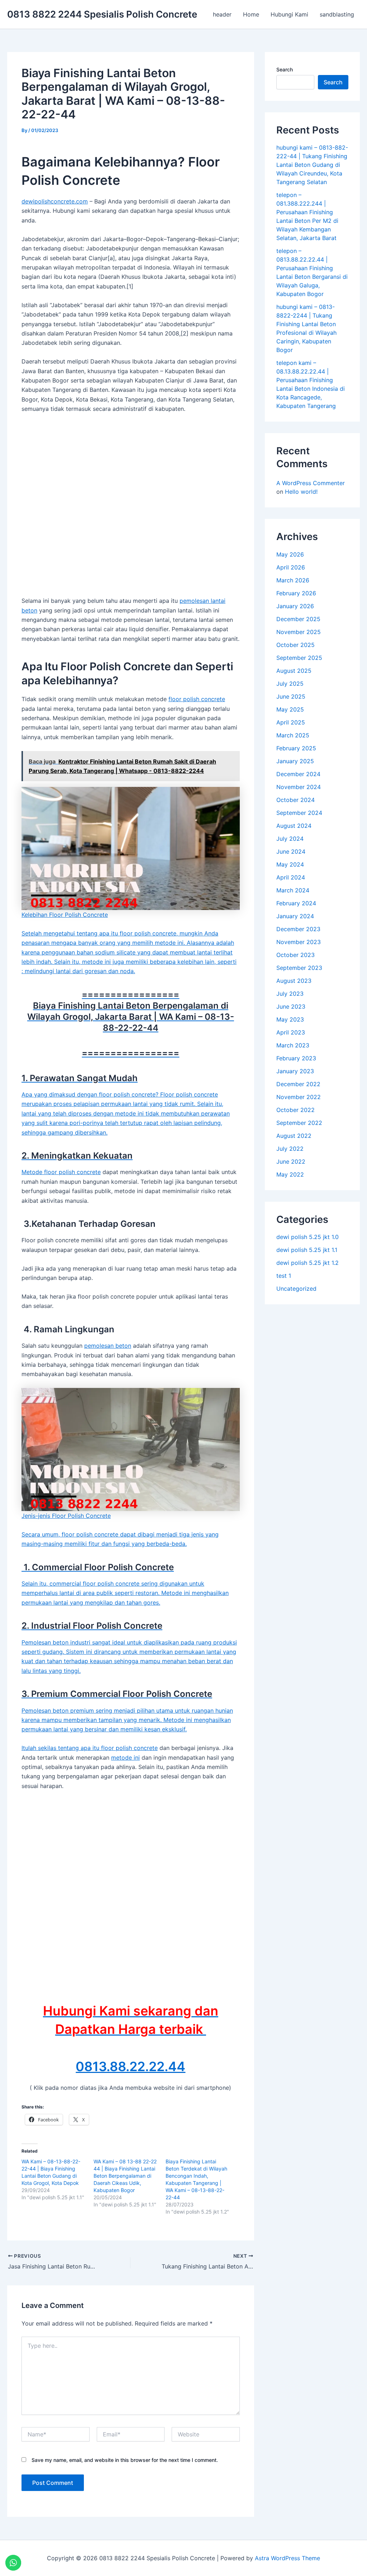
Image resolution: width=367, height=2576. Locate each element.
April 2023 (291, 1032)
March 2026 (293, 580)
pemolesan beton (108, 1346)
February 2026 (296, 593)
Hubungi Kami (289, 14)
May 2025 (290, 709)
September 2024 (299, 813)
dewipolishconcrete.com (55, 201)
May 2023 (290, 1019)
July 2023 (290, 994)
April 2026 (291, 567)
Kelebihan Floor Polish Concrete (65, 914)
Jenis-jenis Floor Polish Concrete (66, 1515)
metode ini (125, 1758)
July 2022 (290, 1149)
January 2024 (295, 916)
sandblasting (337, 14)
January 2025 (295, 761)
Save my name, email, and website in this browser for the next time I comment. (125, 2460)
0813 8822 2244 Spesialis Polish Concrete (102, 14)
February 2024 (296, 903)
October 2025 (295, 645)
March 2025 (293, 735)
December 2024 (298, 774)
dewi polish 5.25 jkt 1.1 (307, 1250)
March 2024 (293, 890)
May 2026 (290, 554)
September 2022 (299, 1123)
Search (285, 69)
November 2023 (299, 942)
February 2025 (296, 748)
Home (251, 14)
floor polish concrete (197, 699)
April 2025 (291, 722)
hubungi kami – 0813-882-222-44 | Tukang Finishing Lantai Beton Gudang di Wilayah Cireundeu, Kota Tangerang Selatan (312, 165)
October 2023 (295, 955)
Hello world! (301, 492)
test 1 (284, 1276)
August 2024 (294, 826)
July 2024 (290, 839)
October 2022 (295, 1110)
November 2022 (299, 1097)
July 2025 (290, 684)
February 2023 (296, 1058)
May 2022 (290, 1174)
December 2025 (298, 619)
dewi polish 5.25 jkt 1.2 (308, 1263)
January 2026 (295, 606)
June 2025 (291, 696)
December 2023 (298, 929)
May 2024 (290, 864)
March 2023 (293, 1045)
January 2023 (295, 1071)
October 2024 (295, 800)
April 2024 (291, 877)
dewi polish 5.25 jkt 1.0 (308, 1237)
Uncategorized (296, 1289)
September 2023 (299, 968)
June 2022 (291, 1162)
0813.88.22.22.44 (130, 2066)
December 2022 (298, 1084)
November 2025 (299, 632)
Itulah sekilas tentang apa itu (61, 1748)
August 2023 (294, 981)
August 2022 (294, 1136)
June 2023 (291, 1007)
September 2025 (299, 658)
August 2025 (294, 671)
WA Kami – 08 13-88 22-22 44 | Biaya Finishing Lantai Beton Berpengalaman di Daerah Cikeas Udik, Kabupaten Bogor (125, 2176)
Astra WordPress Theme (287, 2558)
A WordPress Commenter (311, 483)
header (222, 14)
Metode (33, 1172)
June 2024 (291, 851)
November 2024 (299, 787)
